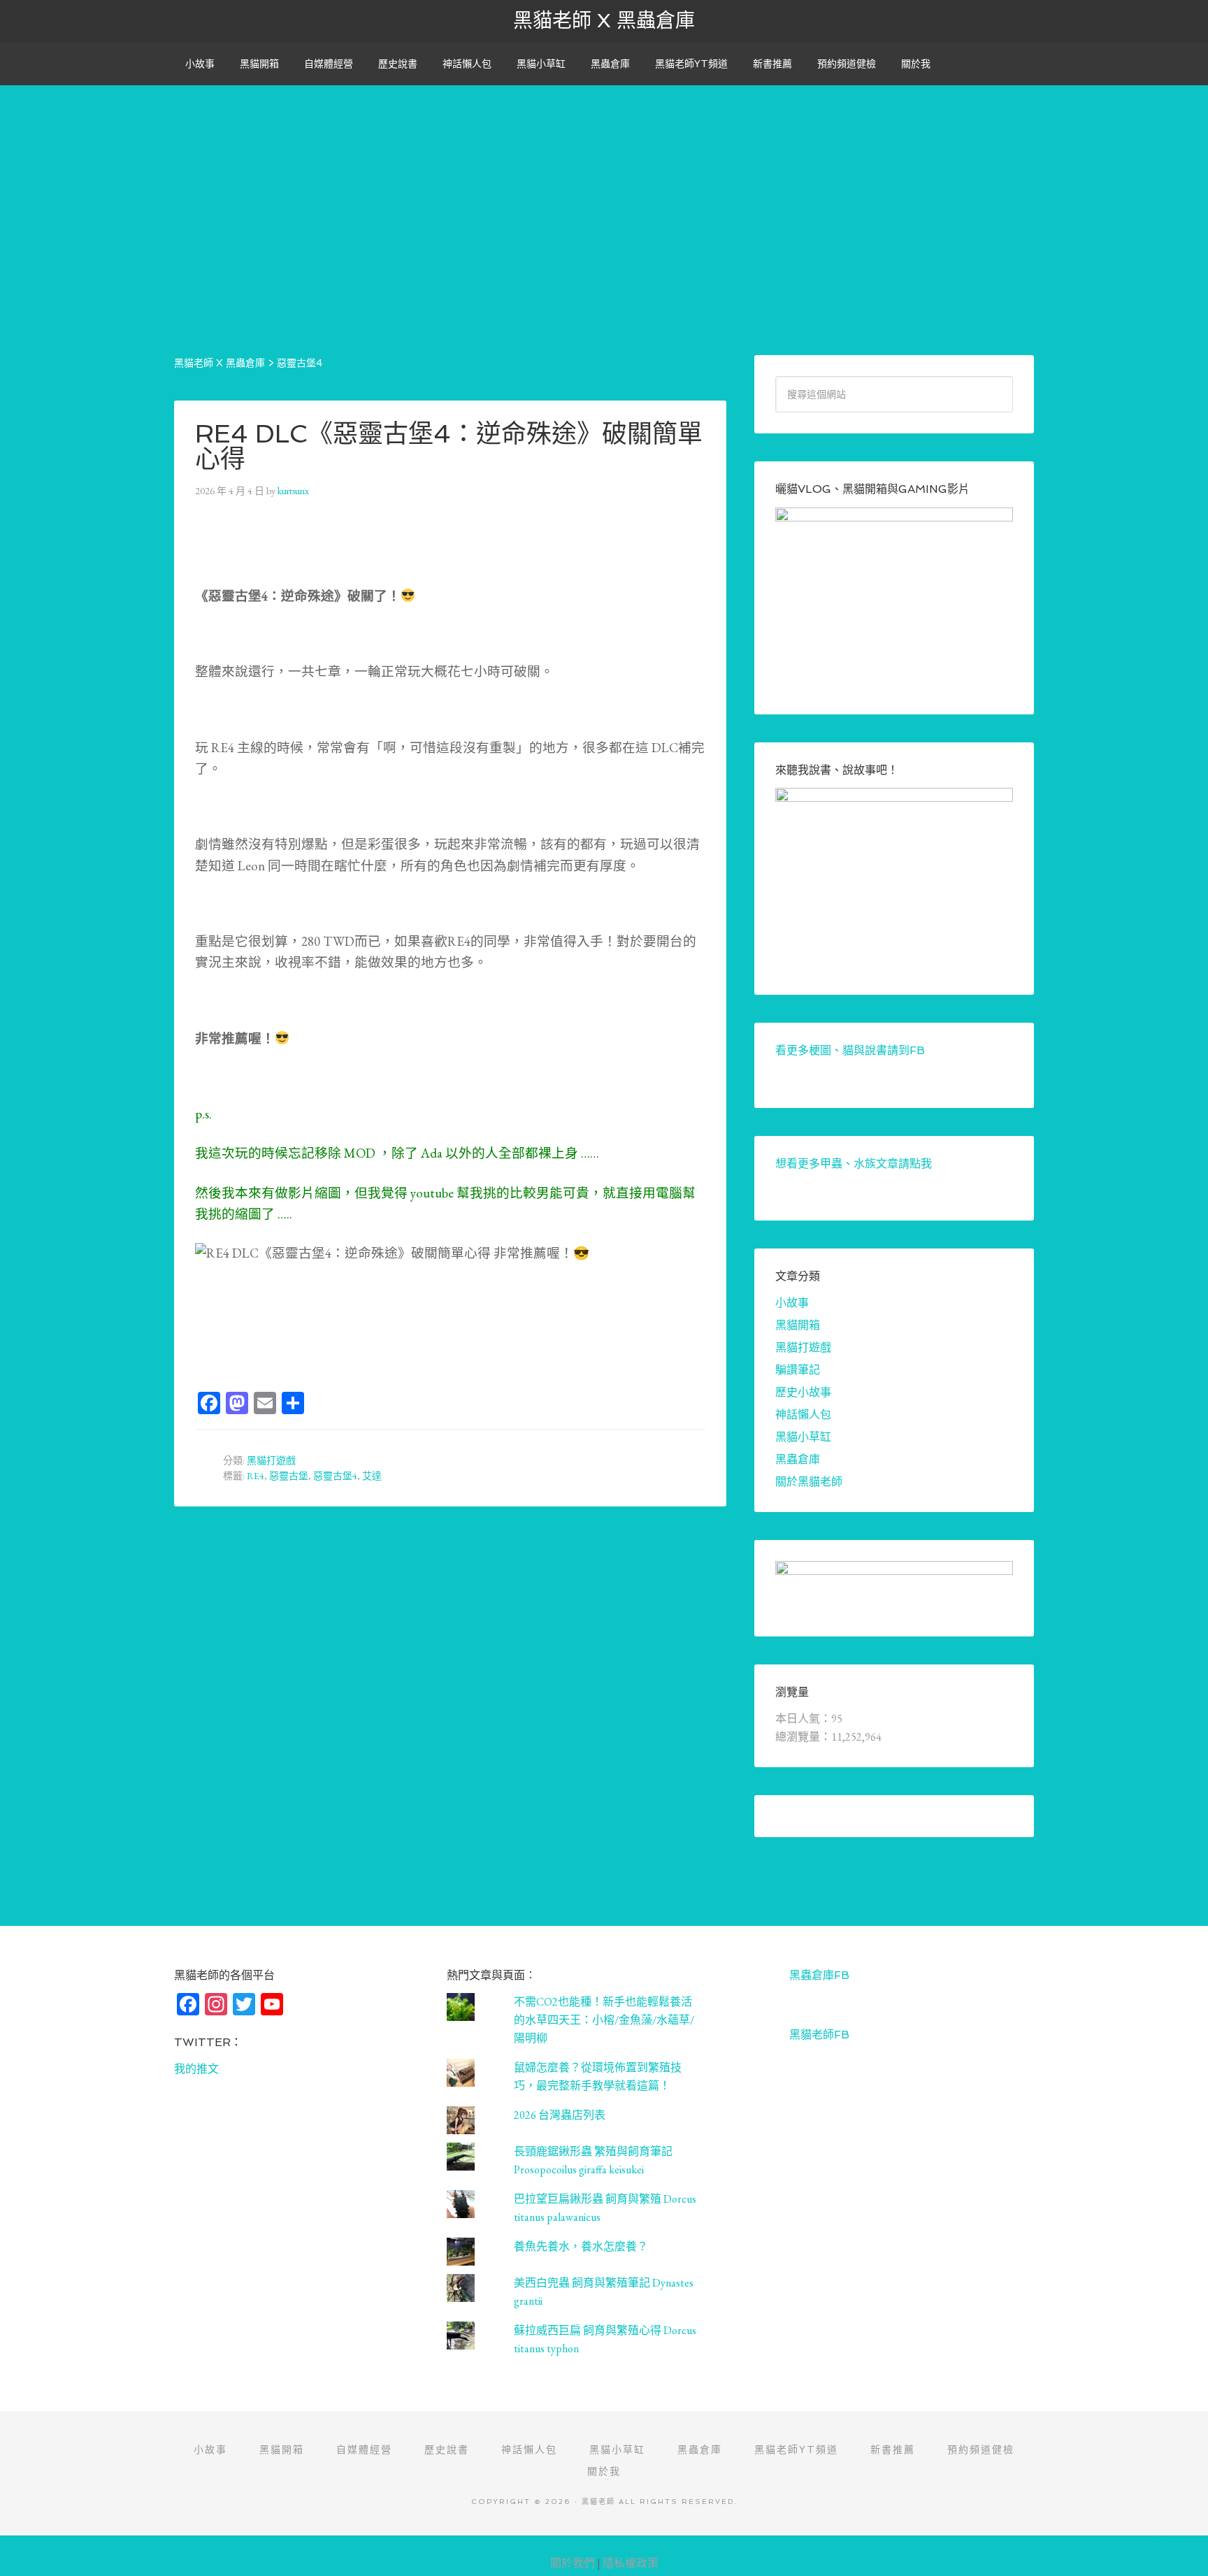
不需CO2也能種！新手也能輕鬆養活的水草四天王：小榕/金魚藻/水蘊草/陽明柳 (604, 2020)
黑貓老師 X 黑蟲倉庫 (604, 21)
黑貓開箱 (798, 1325)
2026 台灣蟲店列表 (560, 2115)
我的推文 (196, 2069)
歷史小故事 (803, 1392)
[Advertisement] (604, 183)
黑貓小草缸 (803, 1437)
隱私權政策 (631, 2563)
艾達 (372, 1476)
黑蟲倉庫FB (819, 1975)
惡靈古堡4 (335, 1476)
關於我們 (573, 2563)
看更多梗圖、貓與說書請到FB (850, 1050)
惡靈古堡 (289, 1476)
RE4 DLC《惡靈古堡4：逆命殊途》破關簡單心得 (449, 446)
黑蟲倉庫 (798, 1459)
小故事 (792, 1303)
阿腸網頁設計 (1181, 2543)
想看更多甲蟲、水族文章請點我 (854, 1164)
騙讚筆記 (798, 1370)
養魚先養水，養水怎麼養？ (581, 2246)
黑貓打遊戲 (271, 1460)
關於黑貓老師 (809, 1482)
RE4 (256, 1476)
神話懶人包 (803, 1415)
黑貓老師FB (819, 2035)
